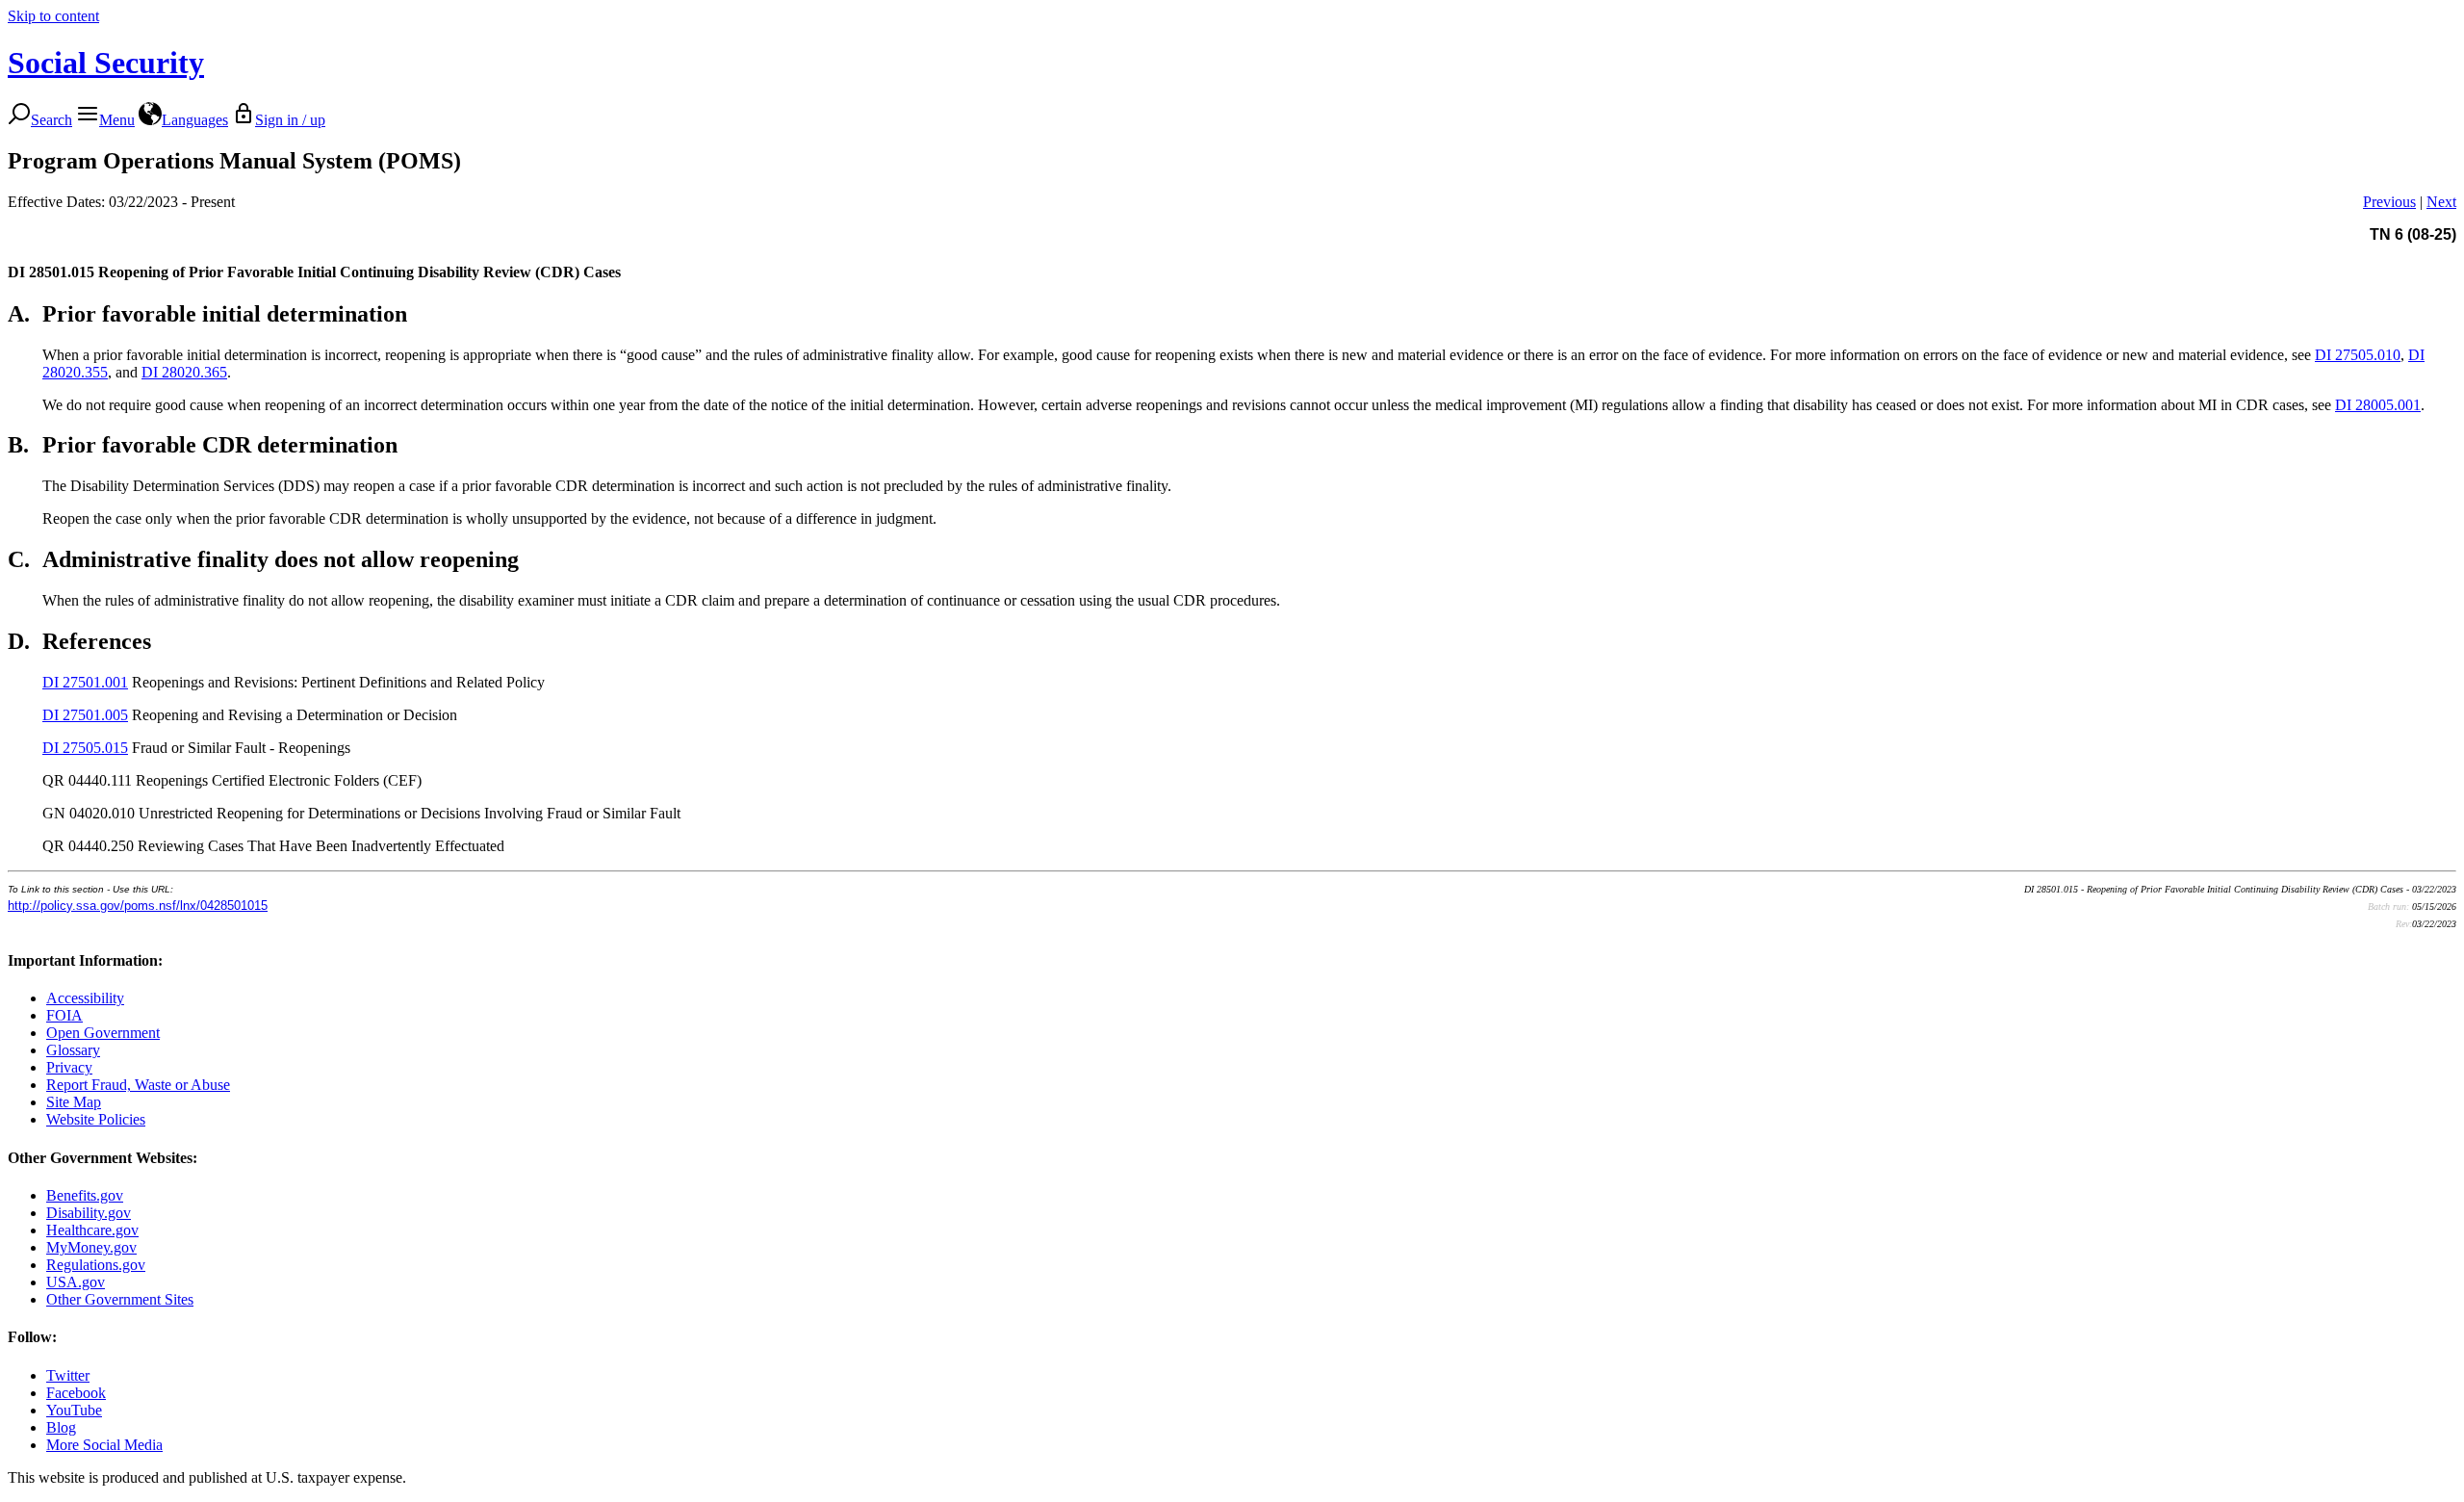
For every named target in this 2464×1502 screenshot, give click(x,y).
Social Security (106, 63)
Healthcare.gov (92, 1230)
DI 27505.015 (85, 748)
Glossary (73, 1050)
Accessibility (85, 998)
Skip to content (53, 16)
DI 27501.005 (85, 715)
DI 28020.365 (184, 372)
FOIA (64, 1015)
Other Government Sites (120, 1299)
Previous (2389, 202)
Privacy (69, 1067)
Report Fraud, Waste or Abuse (138, 1085)
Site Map (74, 1102)
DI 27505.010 (2358, 355)
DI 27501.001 (85, 682)
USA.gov (76, 1282)
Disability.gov (89, 1213)
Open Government (103, 1033)
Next (2441, 202)
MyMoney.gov (91, 1247)
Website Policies (96, 1119)
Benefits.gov (85, 1195)
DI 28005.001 (2378, 405)
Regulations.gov (96, 1265)
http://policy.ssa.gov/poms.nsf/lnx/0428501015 (138, 906)
